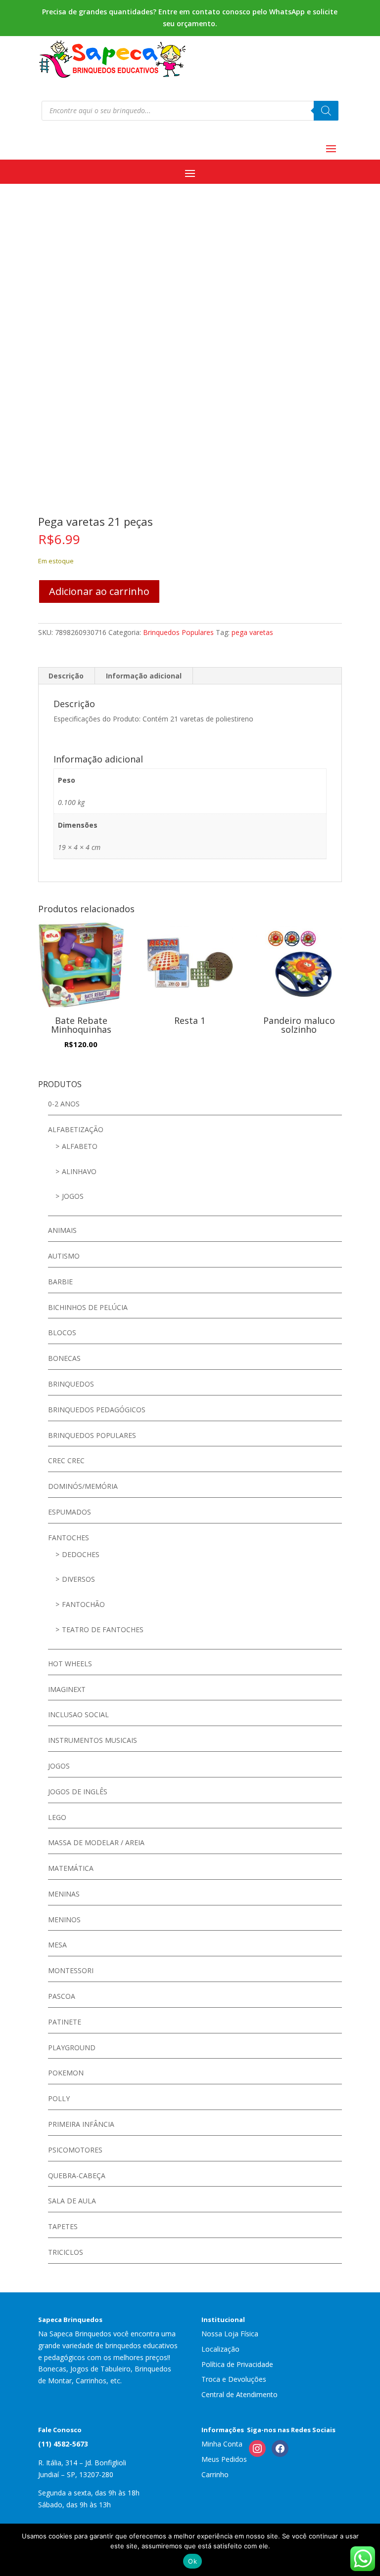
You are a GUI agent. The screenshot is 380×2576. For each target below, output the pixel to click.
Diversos (78, 1579)
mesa (57, 1945)
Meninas (64, 1894)
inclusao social (78, 1714)
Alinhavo (79, 1171)
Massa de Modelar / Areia (96, 1842)
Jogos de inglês (78, 1792)
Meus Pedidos (224, 2459)
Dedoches (81, 1554)
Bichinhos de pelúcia (88, 1307)
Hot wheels (70, 1664)
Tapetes (63, 2226)
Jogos (73, 1196)
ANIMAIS (62, 1230)
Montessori (71, 1970)
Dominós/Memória (83, 1486)
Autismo (64, 1256)
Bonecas (64, 1358)
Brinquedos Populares (178, 632)
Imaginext (67, 1689)
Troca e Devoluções (234, 2379)
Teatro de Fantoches (103, 1629)
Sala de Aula (72, 2201)
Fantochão (83, 1604)
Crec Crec (66, 1460)
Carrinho (215, 2474)
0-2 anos (64, 1104)
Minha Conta (222, 2444)
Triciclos (66, 2252)
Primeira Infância (81, 2124)
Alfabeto (80, 1146)
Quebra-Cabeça (77, 2175)
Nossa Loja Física (230, 2334)
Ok (192, 2561)
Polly (59, 2098)
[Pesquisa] (326, 111)
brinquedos (71, 1384)
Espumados (70, 1512)
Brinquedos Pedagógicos (97, 1410)
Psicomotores (75, 2150)
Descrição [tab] (66, 676)
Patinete (65, 2022)
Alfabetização (76, 1129)
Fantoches (69, 1538)
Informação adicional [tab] (144, 676)
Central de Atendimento (239, 2394)
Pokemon (66, 2073)
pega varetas (252, 632)
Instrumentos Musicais (93, 1740)
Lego (57, 1817)
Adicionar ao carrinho (99, 591)
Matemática (71, 1868)
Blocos (62, 1332)
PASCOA (62, 1996)
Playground (72, 2048)
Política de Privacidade (237, 2364)
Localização (220, 2349)
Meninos (64, 1920)
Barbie (60, 1282)
